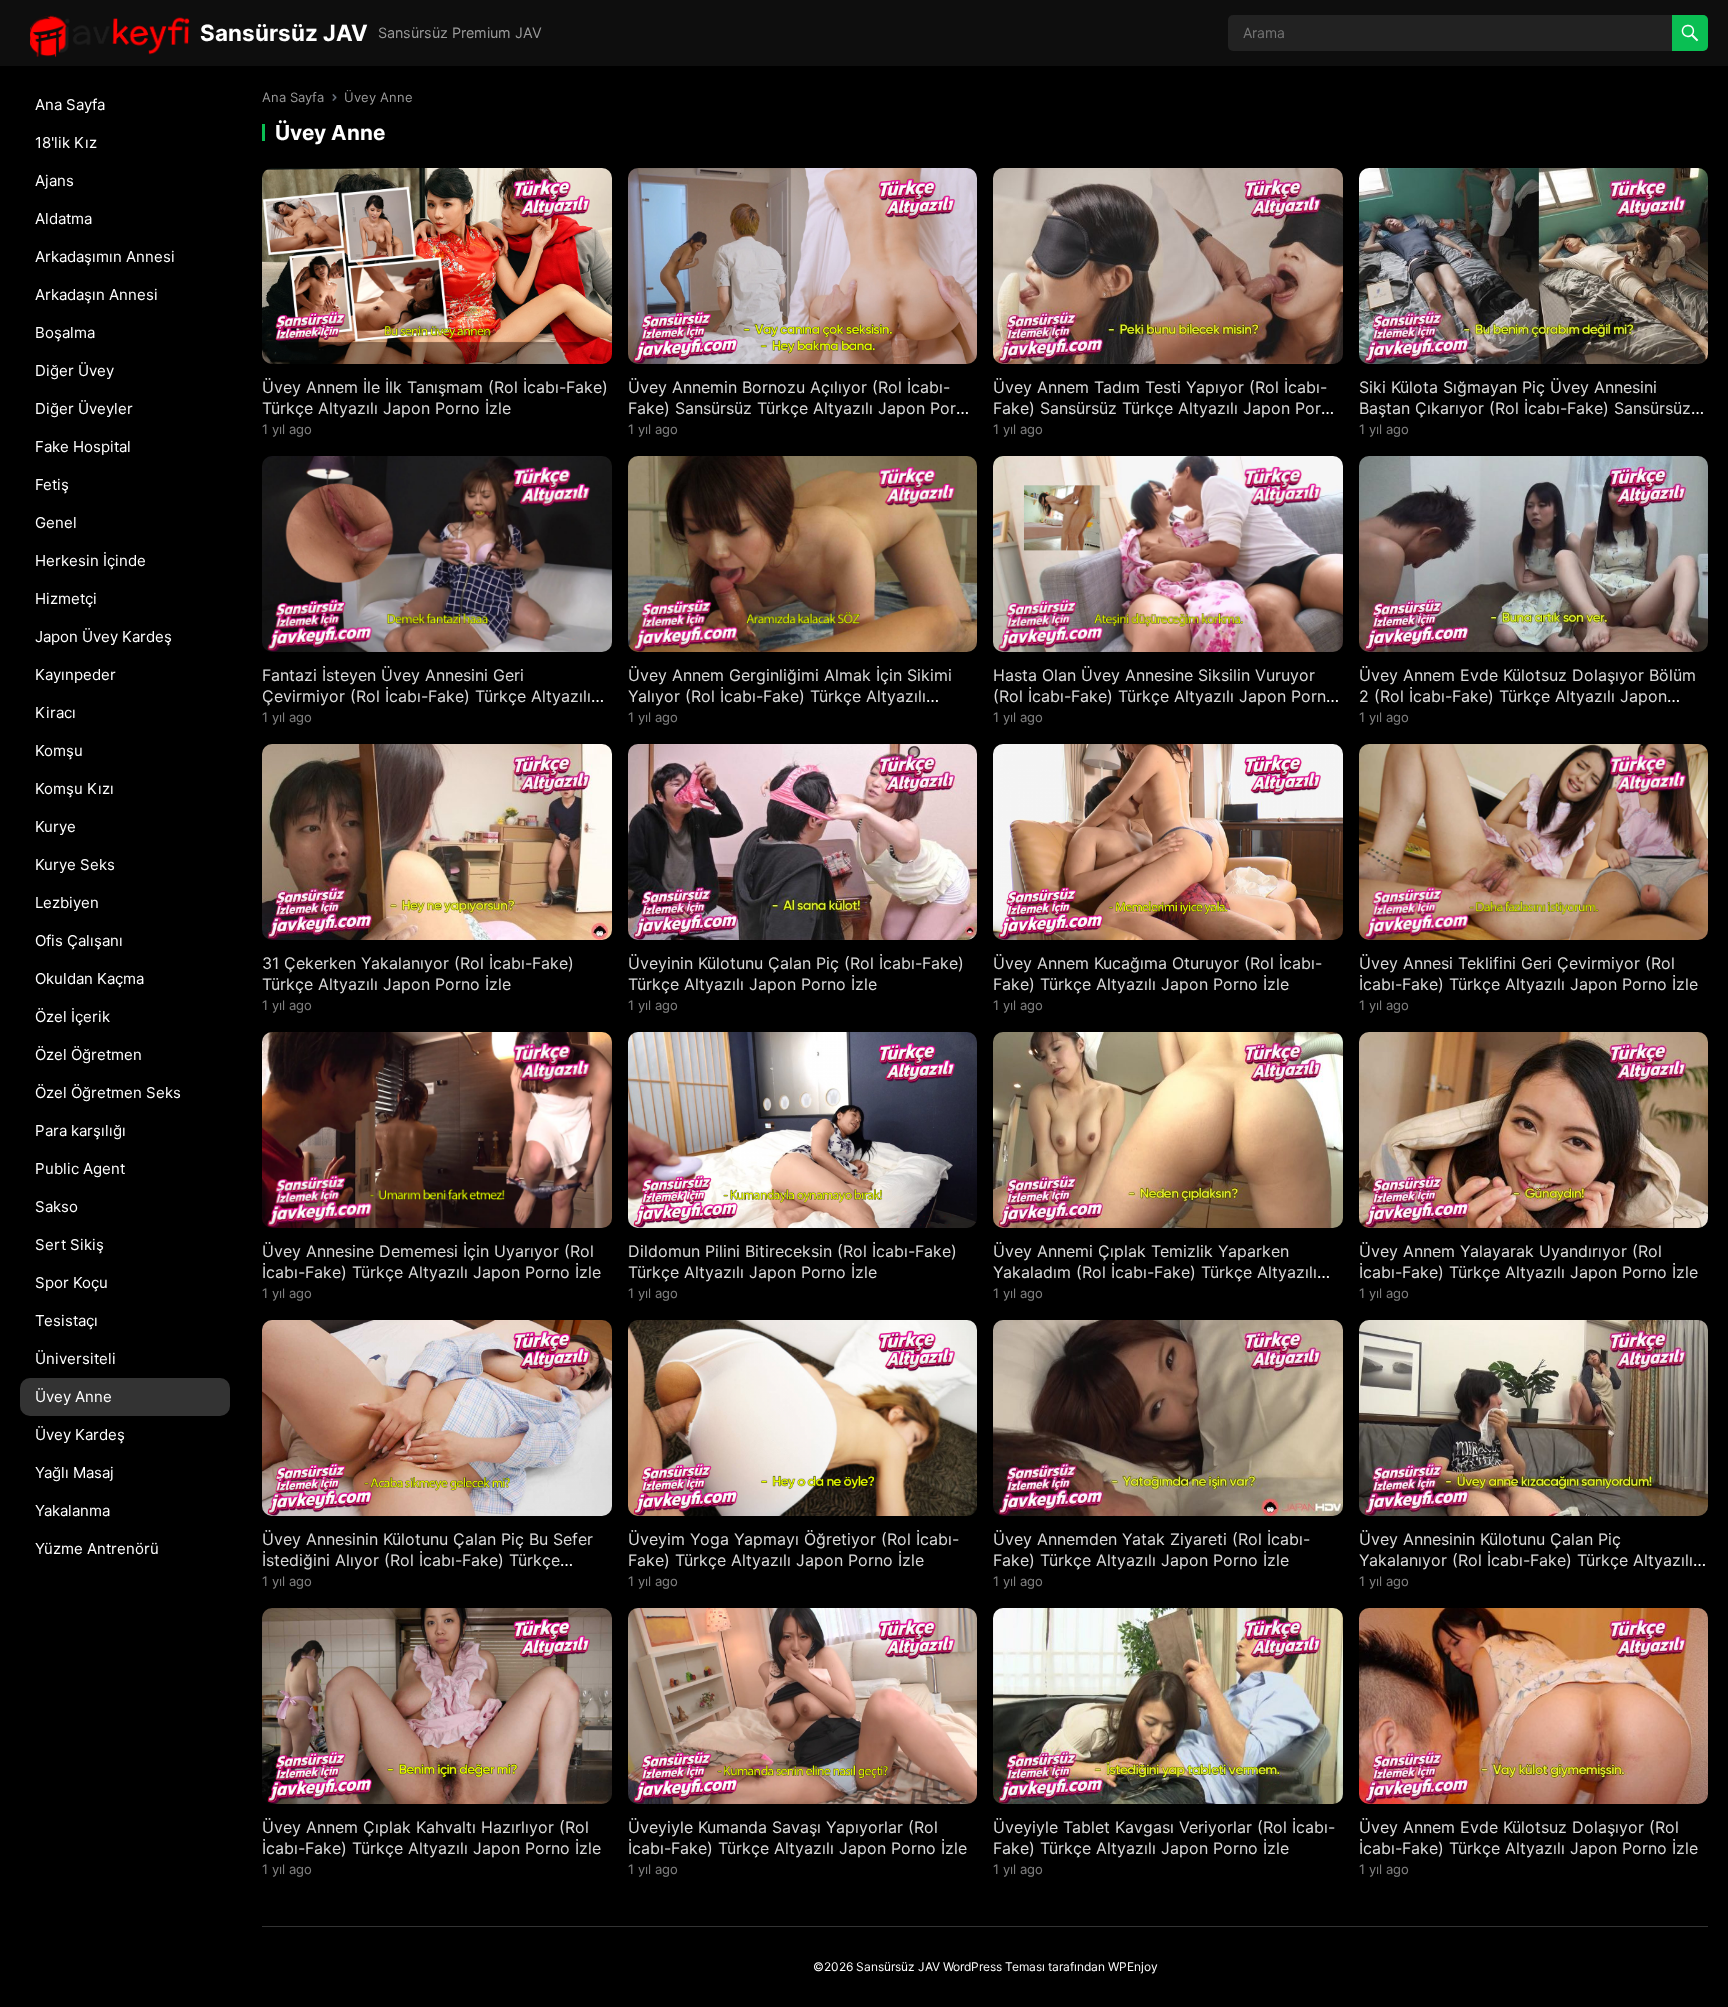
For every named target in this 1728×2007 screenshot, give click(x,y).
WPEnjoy (1133, 1966)
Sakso (56, 1206)
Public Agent (80, 1168)
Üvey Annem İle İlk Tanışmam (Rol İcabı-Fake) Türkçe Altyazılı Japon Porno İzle (435, 397)
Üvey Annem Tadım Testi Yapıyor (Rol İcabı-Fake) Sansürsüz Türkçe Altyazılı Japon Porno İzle (1166, 408)
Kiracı (55, 712)
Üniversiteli (75, 1358)
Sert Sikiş (69, 1244)
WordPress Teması (994, 1966)
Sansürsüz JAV (284, 32)
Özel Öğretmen (88, 1054)
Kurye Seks (75, 864)
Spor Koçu (71, 1282)
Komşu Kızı (74, 788)
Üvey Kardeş (80, 1434)
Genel (56, 522)
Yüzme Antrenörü (97, 1548)
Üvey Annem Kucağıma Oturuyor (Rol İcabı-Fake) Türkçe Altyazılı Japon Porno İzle (1157, 973)
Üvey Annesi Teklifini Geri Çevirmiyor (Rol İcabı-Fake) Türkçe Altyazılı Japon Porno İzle (1528, 973)
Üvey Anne (73, 1396)
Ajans (54, 180)
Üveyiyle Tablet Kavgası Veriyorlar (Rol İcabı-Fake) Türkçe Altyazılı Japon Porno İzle (1164, 1837)
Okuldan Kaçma (89, 978)
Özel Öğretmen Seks (108, 1092)
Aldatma (63, 218)
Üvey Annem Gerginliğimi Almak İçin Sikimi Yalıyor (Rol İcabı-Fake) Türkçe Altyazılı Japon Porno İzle (790, 696)
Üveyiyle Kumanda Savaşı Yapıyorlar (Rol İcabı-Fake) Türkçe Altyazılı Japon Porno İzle (797, 1837)
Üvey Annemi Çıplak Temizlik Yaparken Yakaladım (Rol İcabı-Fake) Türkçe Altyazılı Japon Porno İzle (1155, 1272)
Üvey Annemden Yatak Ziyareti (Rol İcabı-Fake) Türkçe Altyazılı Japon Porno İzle (1151, 1549)
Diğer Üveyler (84, 408)
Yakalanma (72, 1510)
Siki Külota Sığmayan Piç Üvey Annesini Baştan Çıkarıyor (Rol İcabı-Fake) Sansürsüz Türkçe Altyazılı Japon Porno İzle (1525, 408)
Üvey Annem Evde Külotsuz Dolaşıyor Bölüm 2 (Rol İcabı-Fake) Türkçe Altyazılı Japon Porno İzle (1527, 696)
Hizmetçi (66, 598)
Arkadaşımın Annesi (105, 256)
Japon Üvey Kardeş (103, 636)
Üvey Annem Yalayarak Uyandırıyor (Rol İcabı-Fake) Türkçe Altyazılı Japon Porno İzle (1528, 1261)
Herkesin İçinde (90, 560)
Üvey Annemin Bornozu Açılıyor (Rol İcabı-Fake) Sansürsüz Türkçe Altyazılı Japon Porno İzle (801, 408)
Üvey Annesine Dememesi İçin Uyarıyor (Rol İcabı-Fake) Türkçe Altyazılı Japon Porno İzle (431, 1261)
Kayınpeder (75, 674)
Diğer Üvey (74, 370)
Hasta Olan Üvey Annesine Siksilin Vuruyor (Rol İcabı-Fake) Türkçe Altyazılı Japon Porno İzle (1164, 696)
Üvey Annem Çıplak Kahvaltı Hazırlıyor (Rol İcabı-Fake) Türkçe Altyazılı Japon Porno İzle (431, 1837)
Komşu (59, 750)
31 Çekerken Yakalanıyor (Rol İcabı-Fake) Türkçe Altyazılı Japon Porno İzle (418, 973)
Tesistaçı (66, 1320)
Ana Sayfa (70, 104)
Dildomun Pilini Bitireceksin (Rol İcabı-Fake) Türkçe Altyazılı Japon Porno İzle (792, 1261)
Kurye (55, 826)
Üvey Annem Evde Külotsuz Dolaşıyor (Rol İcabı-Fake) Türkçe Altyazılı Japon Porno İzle (1528, 1837)
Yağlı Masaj (74, 1472)
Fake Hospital (83, 446)
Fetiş (52, 484)
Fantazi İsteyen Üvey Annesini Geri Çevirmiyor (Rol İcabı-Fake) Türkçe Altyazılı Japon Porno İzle (426, 696)
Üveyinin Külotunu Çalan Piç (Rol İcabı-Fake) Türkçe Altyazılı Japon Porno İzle (796, 973)
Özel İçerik (72, 1016)
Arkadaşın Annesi (96, 294)
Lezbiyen (67, 902)
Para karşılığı (80, 1130)
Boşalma (65, 332)
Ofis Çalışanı (79, 940)
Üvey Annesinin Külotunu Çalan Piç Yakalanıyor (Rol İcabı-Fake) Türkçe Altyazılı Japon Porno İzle (1526, 1560)
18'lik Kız (66, 142)
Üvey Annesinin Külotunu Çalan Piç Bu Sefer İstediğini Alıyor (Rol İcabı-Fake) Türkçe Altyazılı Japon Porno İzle (427, 1560)
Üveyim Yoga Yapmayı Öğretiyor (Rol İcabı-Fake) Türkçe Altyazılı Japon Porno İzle (793, 1549)
